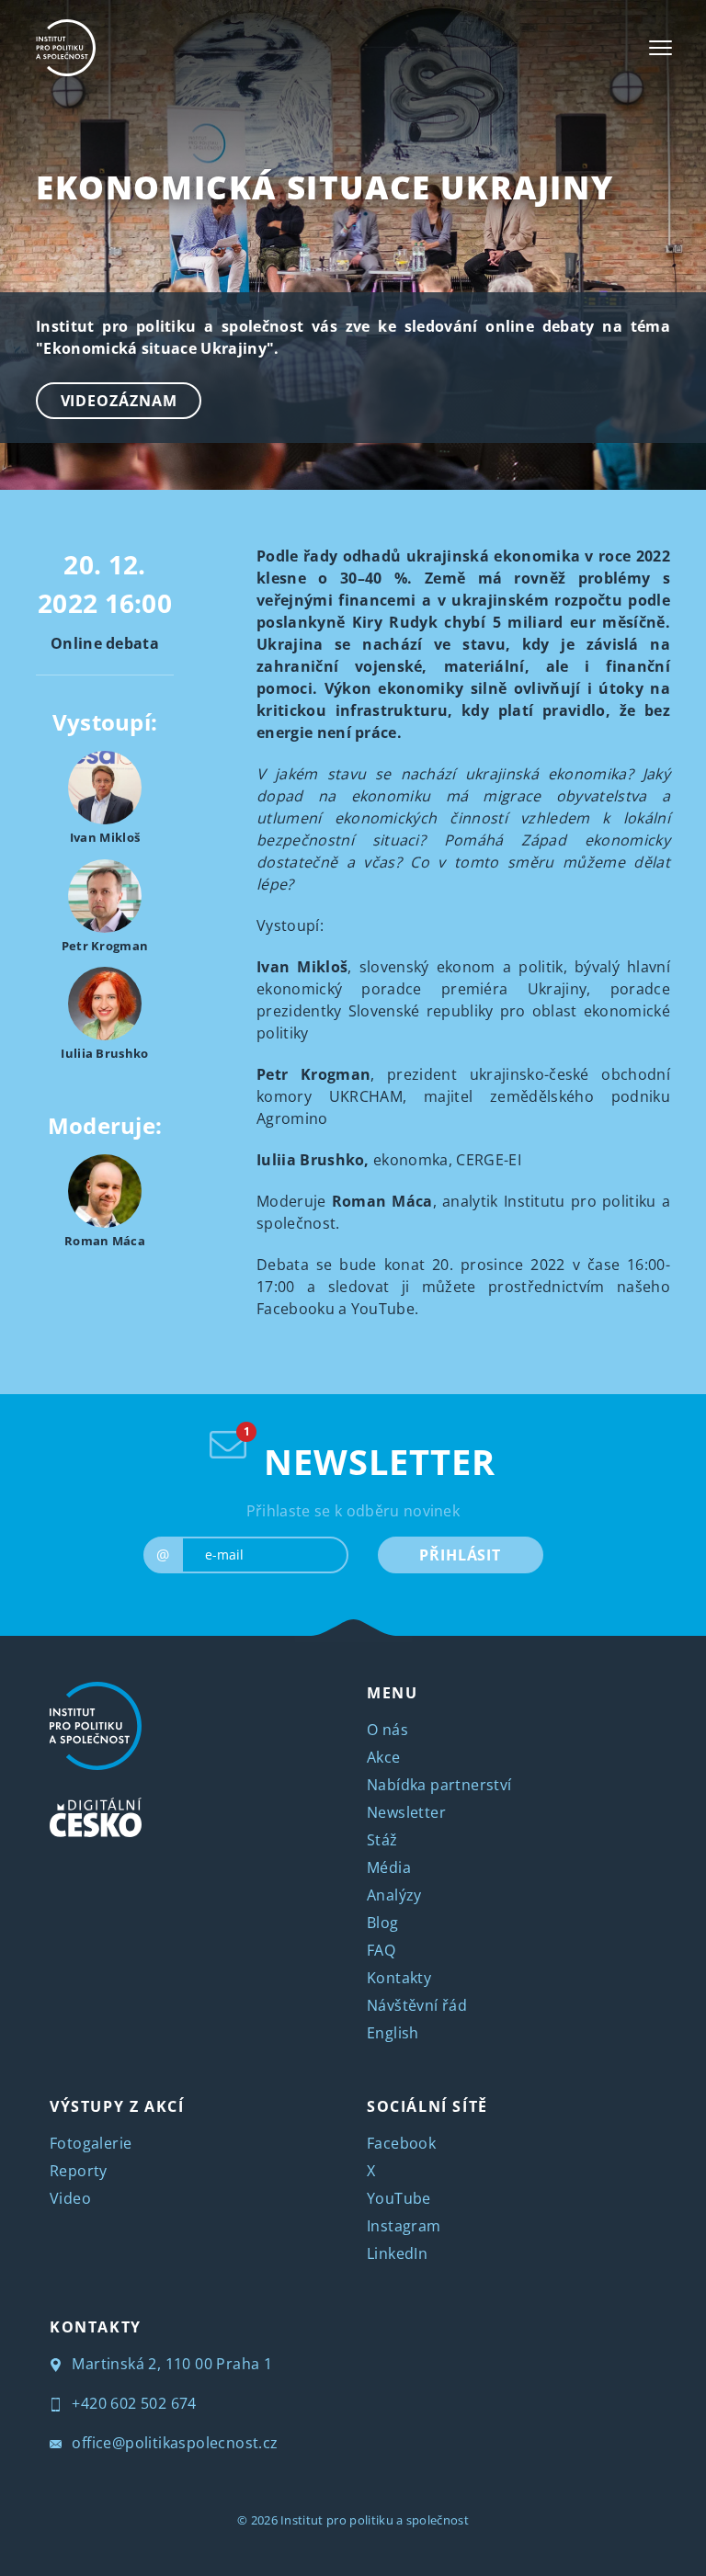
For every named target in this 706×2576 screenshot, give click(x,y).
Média (389, 1867)
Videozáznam (119, 401)
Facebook (401, 2143)
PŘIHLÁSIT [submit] (460, 1555)
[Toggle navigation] (660, 48)
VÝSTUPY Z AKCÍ (117, 2106)
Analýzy (394, 1895)
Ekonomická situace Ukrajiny (325, 187)
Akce (384, 1757)
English (393, 2033)
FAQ (381, 1950)
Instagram (404, 2226)
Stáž (382, 1840)
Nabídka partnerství (439, 1785)
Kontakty (399, 1978)
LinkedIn (397, 2253)
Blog (383, 1923)
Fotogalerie (91, 2143)
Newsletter (406, 1812)
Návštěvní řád (417, 2005)
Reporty (79, 2171)
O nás (387, 1730)
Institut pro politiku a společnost (375, 2520)
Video (70, 2198)
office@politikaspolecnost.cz (173, 2443)
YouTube (399, 2198)
